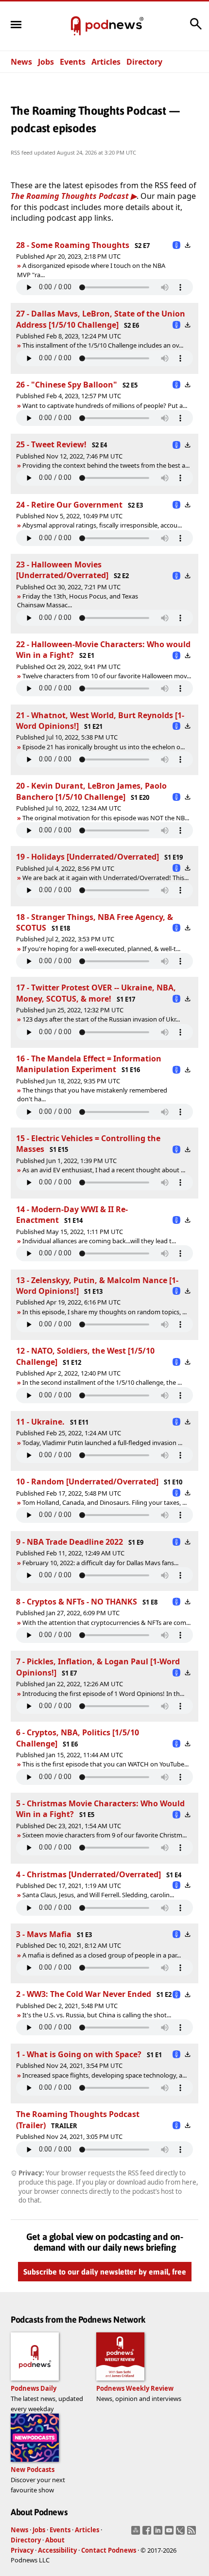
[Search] (196, 29)
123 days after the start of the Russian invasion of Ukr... (101, 1019)
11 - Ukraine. (40, 1422)
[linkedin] (159, 2533)
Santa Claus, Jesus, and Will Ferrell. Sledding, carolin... (98, 1895)
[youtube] (170, 2533)
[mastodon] (137, 2533)
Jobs (46, 62)
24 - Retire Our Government (69, 505)
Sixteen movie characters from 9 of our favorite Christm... (104, 1835)
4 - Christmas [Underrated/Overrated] (88, 1874)
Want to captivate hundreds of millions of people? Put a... (105, 406)
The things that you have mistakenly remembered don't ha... (92, 1094)
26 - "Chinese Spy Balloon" (67, 385)
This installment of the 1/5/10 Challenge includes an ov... (103, 345)
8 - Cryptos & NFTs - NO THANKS (77, 1602)
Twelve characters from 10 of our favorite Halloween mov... (107, 676)
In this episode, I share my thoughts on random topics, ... (104, 1312)
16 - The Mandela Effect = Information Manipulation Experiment (89, 1064)
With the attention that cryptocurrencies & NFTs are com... (106, 1623)
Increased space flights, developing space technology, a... (104, 2075)
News (21, 62)
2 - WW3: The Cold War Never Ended (84, 1994)
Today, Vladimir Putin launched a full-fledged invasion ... (102, 1443)
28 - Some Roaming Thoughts (73, 245)
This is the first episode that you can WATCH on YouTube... (105, 1764)
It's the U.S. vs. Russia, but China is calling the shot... (97, 2015)
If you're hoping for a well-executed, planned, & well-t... (101, 949)
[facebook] (148, 2533)
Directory (144, 62)
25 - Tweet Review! (51, 444)
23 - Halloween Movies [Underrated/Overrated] (62, 570)
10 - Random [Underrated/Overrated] (87, 1482)
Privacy (22, 2550)
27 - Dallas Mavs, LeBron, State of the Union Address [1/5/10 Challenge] (101, 319)
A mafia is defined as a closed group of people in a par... (102, 1955)
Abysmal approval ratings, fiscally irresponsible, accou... (102, 525)
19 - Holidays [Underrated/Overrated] (87, 857)
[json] (182, 2533)
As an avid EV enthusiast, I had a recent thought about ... (104, 1170)
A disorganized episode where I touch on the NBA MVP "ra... (91, 270)
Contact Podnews (109, 2550)
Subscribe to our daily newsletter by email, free (105, 2272)
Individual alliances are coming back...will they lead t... (99, 1241)
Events (73, 62)
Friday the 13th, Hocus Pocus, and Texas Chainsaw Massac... (78, 600)
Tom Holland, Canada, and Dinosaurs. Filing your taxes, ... (104, 1502)
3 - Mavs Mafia (44, 1934)
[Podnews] (76, 26)
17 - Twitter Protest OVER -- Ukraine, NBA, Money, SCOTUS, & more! (96, 993)
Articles (106, 62)
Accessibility (57, 2550)
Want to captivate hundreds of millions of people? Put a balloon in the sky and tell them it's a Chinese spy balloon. (102, 406)
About (55, 2540)
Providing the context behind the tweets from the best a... (106, 465)
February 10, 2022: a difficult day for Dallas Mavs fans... (100, 1563)
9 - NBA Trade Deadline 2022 (70, 1542)
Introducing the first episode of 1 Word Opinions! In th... (103, 1694)
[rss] (193, 2533)
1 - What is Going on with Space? (79, 2054)
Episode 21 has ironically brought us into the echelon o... (104, 747)
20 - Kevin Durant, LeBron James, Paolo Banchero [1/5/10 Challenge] (91, 791)
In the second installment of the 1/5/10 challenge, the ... (102, 1382)
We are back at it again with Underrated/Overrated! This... (105, 878)
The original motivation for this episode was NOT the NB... (106, 818)
